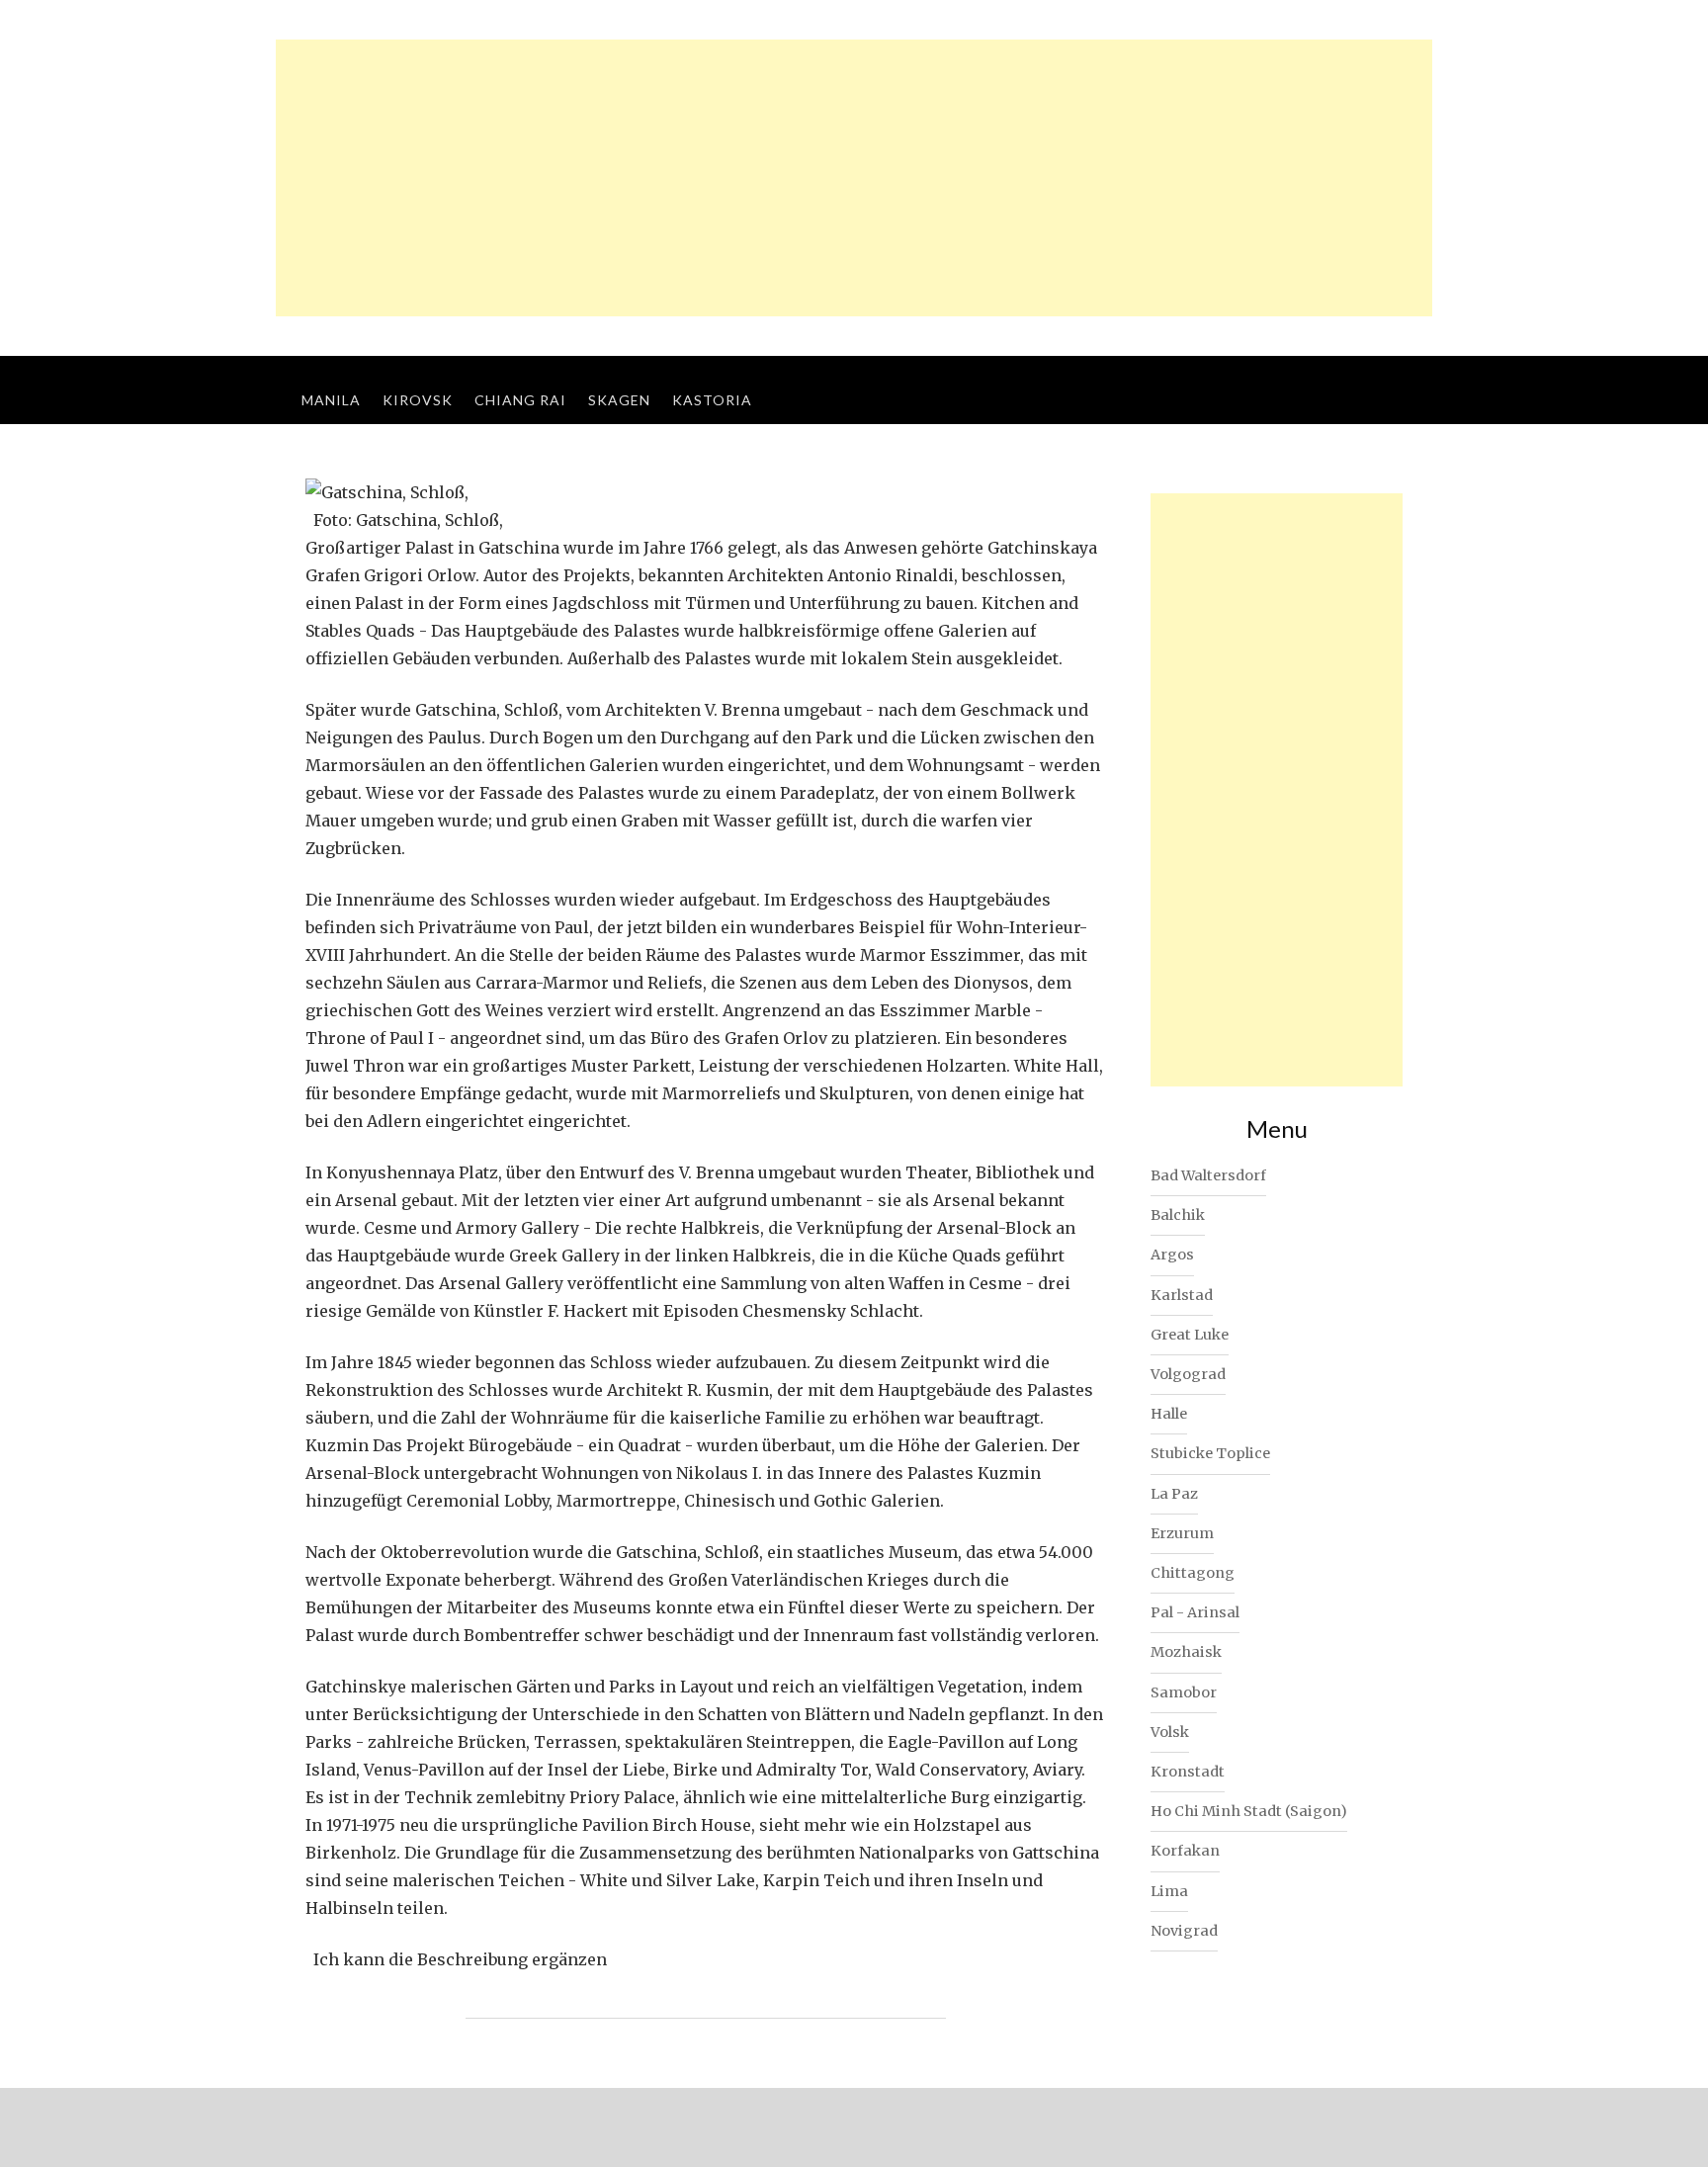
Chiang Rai (520, 400)
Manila (331, 400)
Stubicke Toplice (1210, 1453)
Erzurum (1182, 1533)
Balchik (1178, 1215)
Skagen (619, 400)
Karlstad (1182, 1295)
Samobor (1184, 1692)
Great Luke (1190, 1335)
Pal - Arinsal (1195, 1612)
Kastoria (712, 400)
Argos (1172, 1255)
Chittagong (1193, 1573)
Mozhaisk (1186, 1652)
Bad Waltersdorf (1208, 1175)
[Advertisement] (854, 178)
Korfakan (1185, 1851)
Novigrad (1184, 1931)
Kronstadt (1188, 1772)
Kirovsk (418, 400)
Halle (1169, 1414)
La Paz (1174, 1494)
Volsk (1170, 1732)
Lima (1169, 1891)
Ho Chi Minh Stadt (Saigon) (1249, 1811)
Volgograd (1188, 1374)
